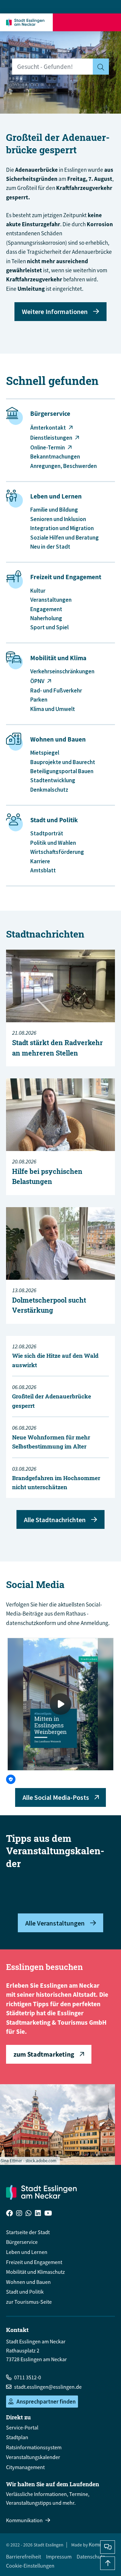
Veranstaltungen (51, 600)
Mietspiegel (45, 753)
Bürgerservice (50, 414)
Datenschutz (91, 2557)
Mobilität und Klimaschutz (35, 2272)
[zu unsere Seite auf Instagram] (19, 2214)
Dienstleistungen (51, 438)
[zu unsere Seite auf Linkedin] (38, 2214)
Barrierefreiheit (24, 2557)
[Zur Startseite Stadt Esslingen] (41, 2192)
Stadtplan (17, 2437)
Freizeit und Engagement (66, 577)
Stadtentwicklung (53, 780)
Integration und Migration (62, 528)
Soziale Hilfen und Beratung (65, 538)
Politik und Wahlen (53, 843)
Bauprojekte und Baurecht (63, 762)
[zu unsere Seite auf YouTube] (48, 2214)
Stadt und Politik (54, 820)
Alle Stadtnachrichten (55, 1520)
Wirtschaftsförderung (57, 852)
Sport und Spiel (49, 627)
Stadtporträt (47, 833)
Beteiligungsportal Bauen (62, 771)
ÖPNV (37, 681)
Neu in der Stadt (50, 547)
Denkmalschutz (49, 790)
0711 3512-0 (28, 2377)
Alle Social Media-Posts (56, 1797)
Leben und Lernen (56, 496)
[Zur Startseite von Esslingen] (27, 22)
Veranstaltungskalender (33, 2457)
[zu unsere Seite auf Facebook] (9, 2214)
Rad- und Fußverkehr (56, 690)
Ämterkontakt (48, 428)
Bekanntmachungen (55, 457)
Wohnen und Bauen (58, 739)
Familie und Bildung (54, 510)
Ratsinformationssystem (34, 2447)
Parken (39, 700)
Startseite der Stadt (28, 2232)
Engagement (46, 609)
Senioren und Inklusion (58, 519)
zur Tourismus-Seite (29, 2302)
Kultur (38, 591)
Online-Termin (48, 447)
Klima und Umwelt (53, 709)
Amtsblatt (43, 870)
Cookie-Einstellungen (30, 2566)
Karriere (40, 861)
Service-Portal (22, 2427)
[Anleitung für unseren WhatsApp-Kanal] (29, 2214)
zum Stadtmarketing (44, 2054)
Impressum (59, 2557)
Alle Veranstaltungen (55, 1923)
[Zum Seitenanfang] (108, 2563)
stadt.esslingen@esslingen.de (48, 2387)
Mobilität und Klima (58, 658)
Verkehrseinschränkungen (62, 671)
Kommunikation (24, 2520)
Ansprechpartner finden (46, 2402)
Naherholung (46, 618)
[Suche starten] (101, 67)
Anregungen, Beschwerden (64, 466)
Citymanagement (25, 2467)
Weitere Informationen (55, 311)
